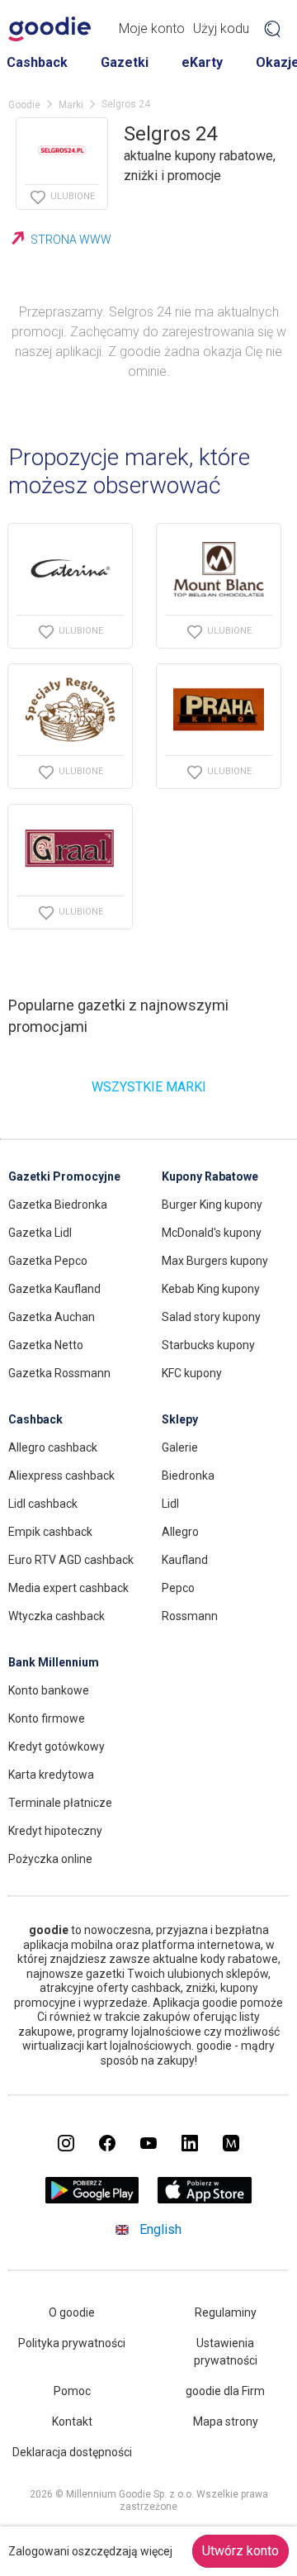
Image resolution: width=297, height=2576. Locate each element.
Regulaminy (226, 2312)
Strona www (71, 240)
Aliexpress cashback (61, 1476)
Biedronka (188, 1476)
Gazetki (125, 62)
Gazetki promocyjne (64, 1176)
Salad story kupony (211, 1317)
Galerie (180, 1447)
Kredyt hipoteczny (55, 1831)
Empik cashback (50, 1532)
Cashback (37, 62)
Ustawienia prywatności (226, 2352)
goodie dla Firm (225, 2391)
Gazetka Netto (46, 1345)
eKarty (202, 62)
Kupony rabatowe (210, 1176)
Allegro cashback (53, 1447)
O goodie (72, 2312)
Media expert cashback (68, 1588)
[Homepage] (49, 29)
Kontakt (72, 2422)
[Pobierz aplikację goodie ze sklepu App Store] (205, 2199)
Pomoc (72, 2391)
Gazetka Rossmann (59, 1373)
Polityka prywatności (72, 2343)
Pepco (178, 1588)
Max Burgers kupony (215, 1261)
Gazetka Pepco (48, 1261)
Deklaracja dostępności (72, 2452)
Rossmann (190, 1616)
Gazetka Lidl (40, 1233)
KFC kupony (192, 1373)
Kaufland (185, 1560)
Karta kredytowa (51, 1775)
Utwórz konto (240, 2551)
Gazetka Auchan (52, 1317)
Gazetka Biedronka (58, 1205)
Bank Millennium (54, 1662)
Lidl (170, 1504)
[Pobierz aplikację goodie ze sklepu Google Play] (92, 2199)
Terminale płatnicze (60, 1803)
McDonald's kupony (212, 1233)
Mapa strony (226, 2422)
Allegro (180, 1532)
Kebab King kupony (211, 1289)
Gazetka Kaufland (54, 1289)
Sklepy (180, 1419)
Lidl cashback (43, 1504)
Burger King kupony (212, 1205)
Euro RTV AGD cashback (71, 1560)
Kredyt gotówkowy (57, 1747)
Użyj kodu (221, 29)
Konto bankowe (49, 1690)
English (160, 2229)
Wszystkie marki (149, 1087)
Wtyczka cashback (57, 1616)
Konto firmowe (47, 1718)
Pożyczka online (50, 1859)
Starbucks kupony (208, 1345)
